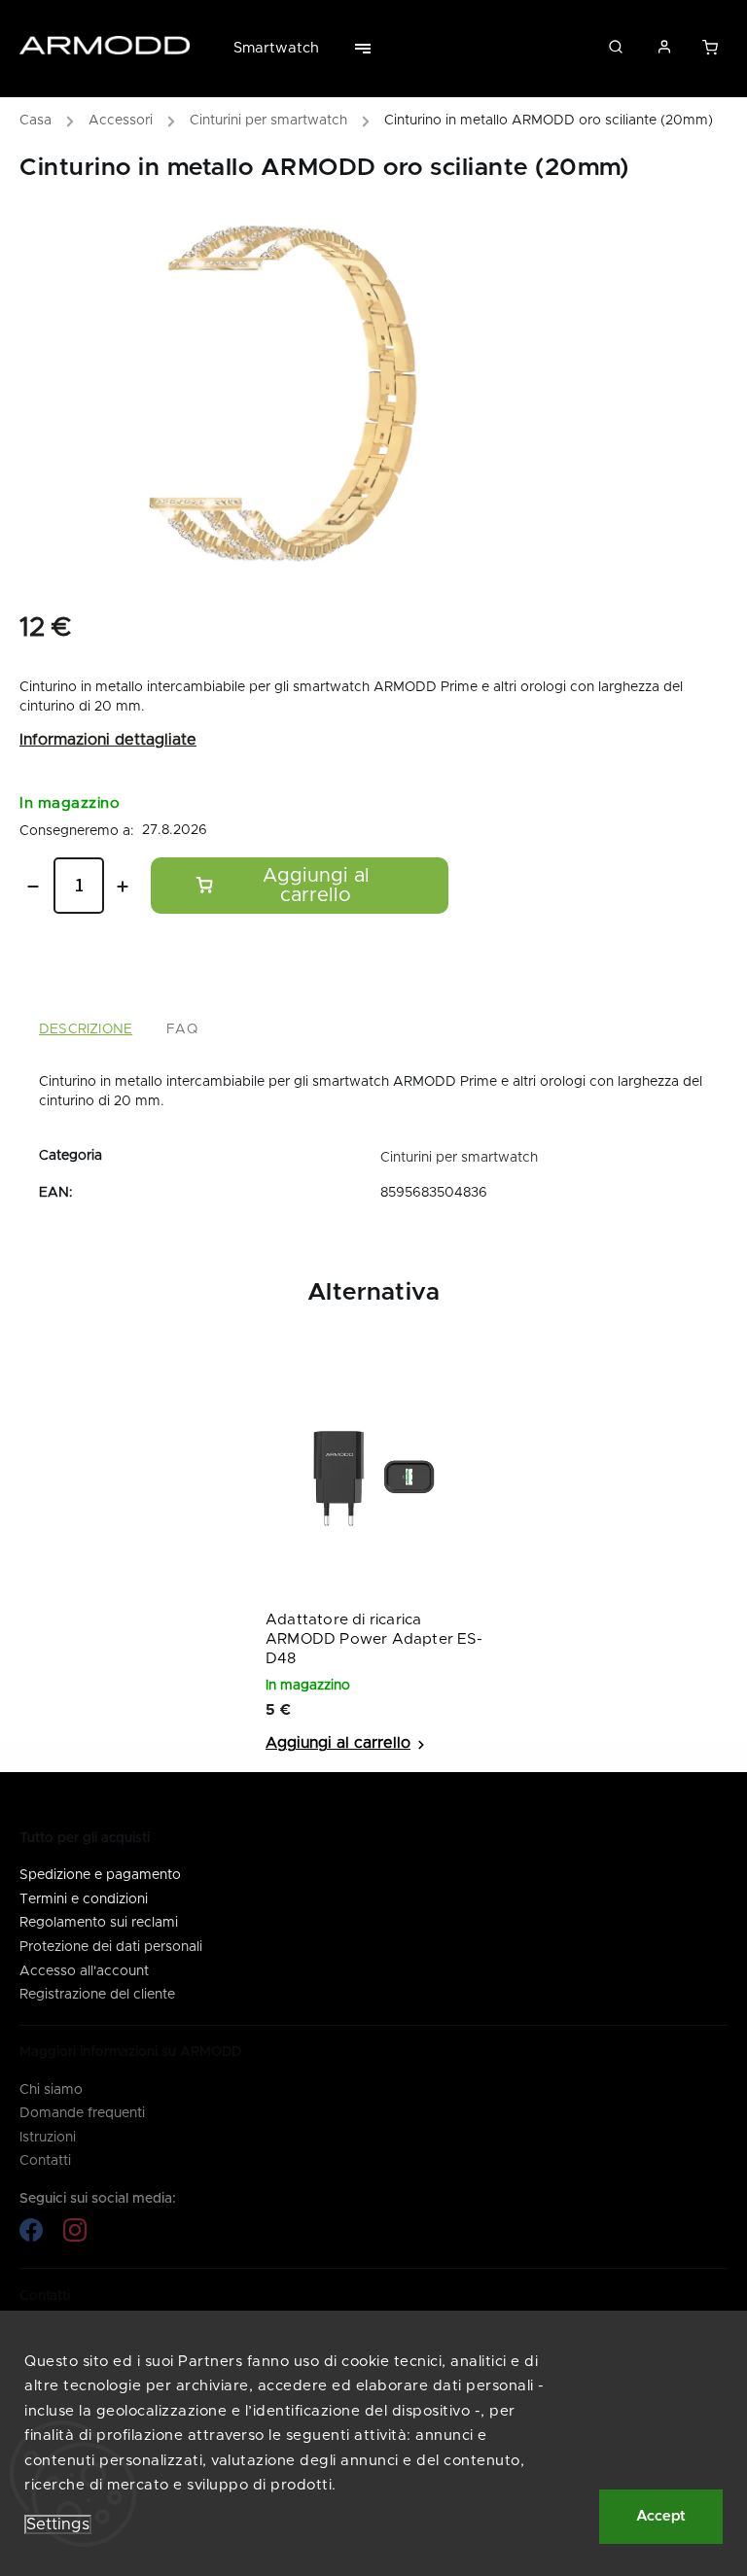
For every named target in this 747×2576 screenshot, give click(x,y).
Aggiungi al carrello (711, 52)
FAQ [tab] (182, 1029)
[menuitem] (286, 49)
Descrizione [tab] (86, 1029)
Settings (58, 2524)
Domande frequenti (82, 2113)
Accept (661, 2516)
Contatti (45, 2161)
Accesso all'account (84, 1971)
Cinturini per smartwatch (459, 1158)
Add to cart (300, 886)
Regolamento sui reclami (99, 1923)
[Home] (40, 123)
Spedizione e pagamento (100, 1875)
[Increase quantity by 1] (123, 887)
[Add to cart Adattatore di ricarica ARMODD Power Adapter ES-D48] (346, 1743)
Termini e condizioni (84, 1899)
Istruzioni (48, 2138)
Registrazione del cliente (97, 1995)
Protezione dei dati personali (111, 1947)
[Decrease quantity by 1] (33, 887)
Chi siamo (51, 2090)
